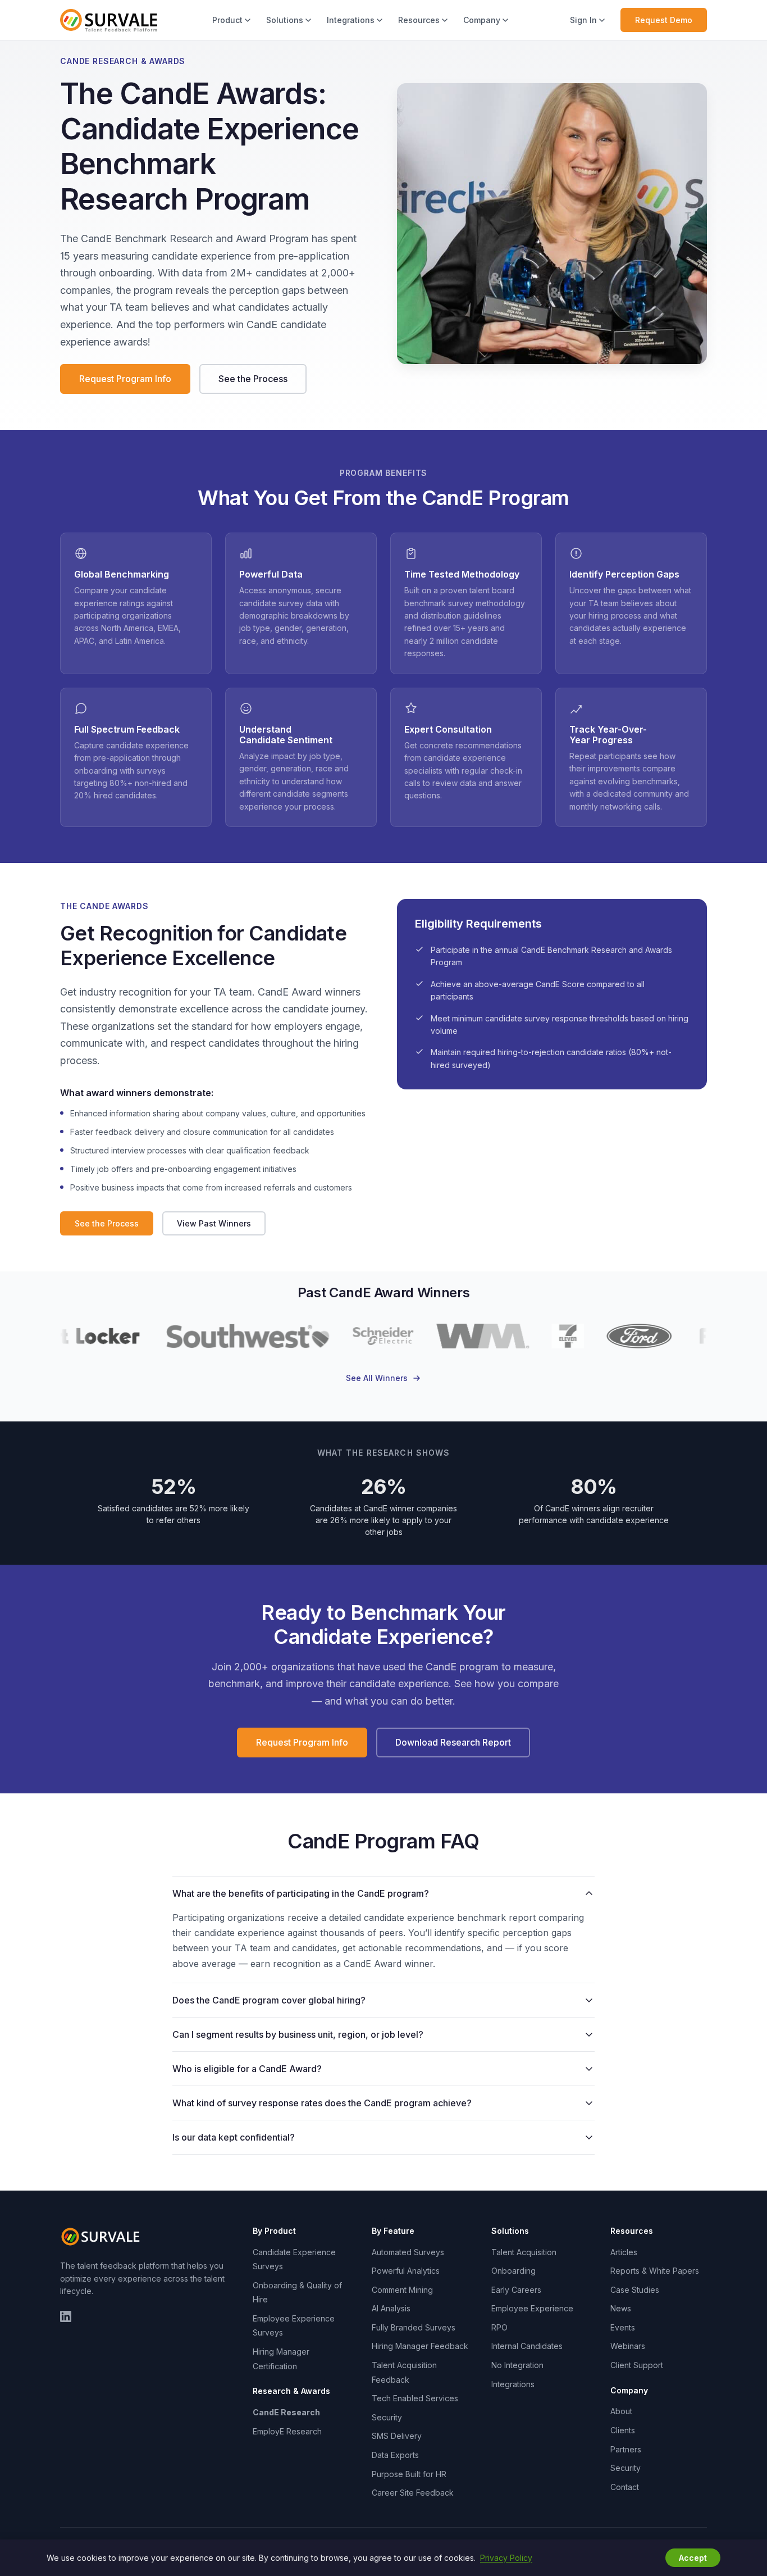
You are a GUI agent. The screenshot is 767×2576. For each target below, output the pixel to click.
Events (623, 2327)
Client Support (637, 2365)
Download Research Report (453, 1742)
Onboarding (513, 2271)
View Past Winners (214, 1223)
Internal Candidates (527, 2346)
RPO (499, 2327)
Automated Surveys (408, 2252)
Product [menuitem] (227, 20)
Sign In (583, 20)
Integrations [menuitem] (351, 20)
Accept (693, 2558)
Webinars (628, 2346)
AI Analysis (391, 2308)
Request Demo (664, 20)
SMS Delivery (397, 2436)
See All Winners (377, 1378)
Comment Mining (402, 2290)
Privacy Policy (506, 2558)
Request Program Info (125, 379)
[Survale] (102, 2237)
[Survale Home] (109, 20)
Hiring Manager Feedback (420, 2346)
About (621, 2411)
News (621, 2308)
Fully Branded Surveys (414, 2327)
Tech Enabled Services (415, 2398)
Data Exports (395, 2455)
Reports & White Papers (655, 2271)
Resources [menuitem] (419, 20)
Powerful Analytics (406, 2271)
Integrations (513, 2384)
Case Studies (635, 2290)
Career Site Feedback (413, 2493)
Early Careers (516, 2290)
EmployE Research (287, 2431)
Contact (625, 2487)
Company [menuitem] (482, 20)
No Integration (517, 2365)
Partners (626, 2449)
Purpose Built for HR (409, 2474)
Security (387, 2417)
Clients (623, 2430)
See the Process (253, 379)
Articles (624, 2252)
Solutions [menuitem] (285, 20)
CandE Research (286, 2412)
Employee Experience (532, 2308)
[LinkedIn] (66, 2316)
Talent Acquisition (524, 2252)
